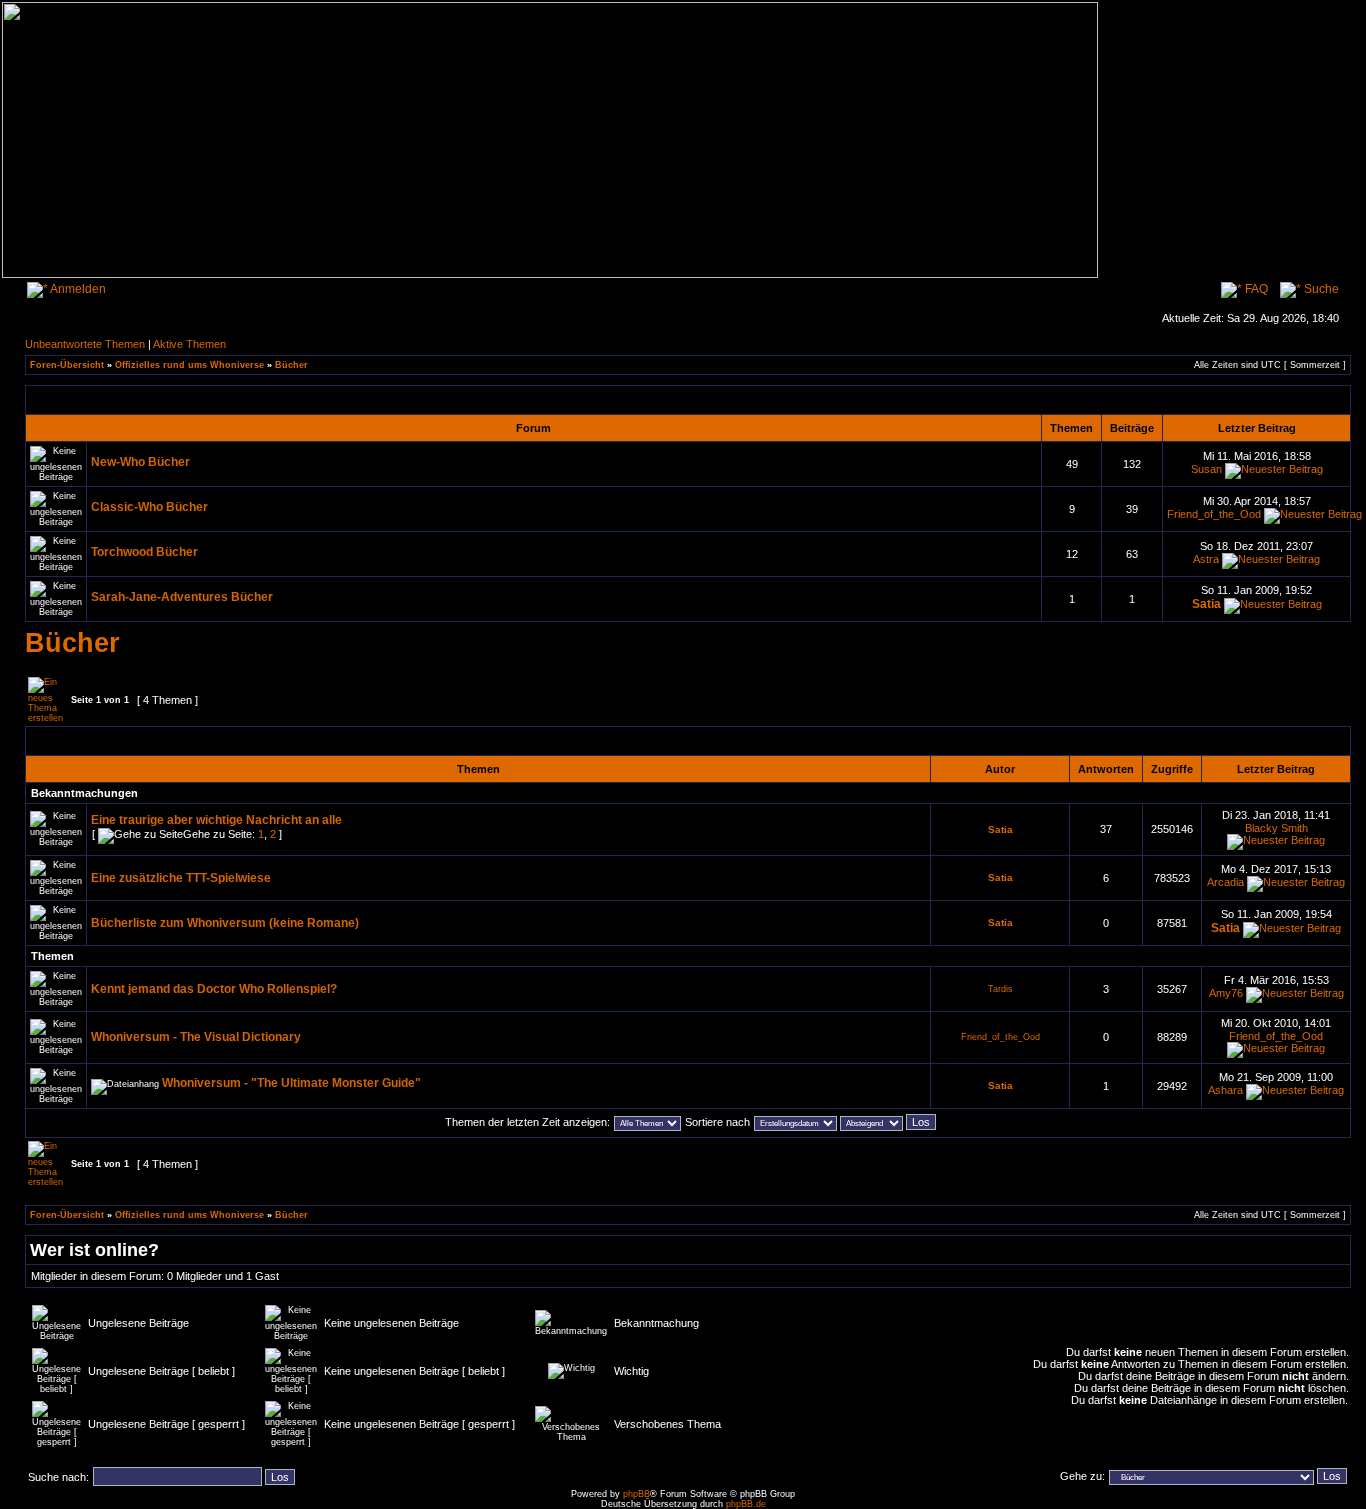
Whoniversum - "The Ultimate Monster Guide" (291, 1083)
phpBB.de (746, 1504)
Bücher (291, 365)
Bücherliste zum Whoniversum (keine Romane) (225, 923)
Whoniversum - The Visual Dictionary (196, 1037)
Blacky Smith (1276, 828)
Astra (1206, 559)
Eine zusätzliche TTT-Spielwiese (181, 878)
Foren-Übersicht (67, 365)
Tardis (1000, 989)
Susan (1206, 469)
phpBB (636, 1494)
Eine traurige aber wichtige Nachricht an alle (216, 820)
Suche (1320, 289)
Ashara (1225, 1090)
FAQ (1255, 289)
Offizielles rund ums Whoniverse (189, 365)
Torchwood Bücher (144, 552)
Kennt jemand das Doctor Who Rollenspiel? (214, 989)
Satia (1206, 604)
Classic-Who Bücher (149, 507)
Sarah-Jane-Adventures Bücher (182, 597)
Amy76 (1226, 993)
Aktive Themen (189, 344)
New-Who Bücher (140, 462)
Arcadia (1225, 882)
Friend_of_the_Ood (1214, 514)
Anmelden (77, 289)
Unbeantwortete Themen (85, 344)
